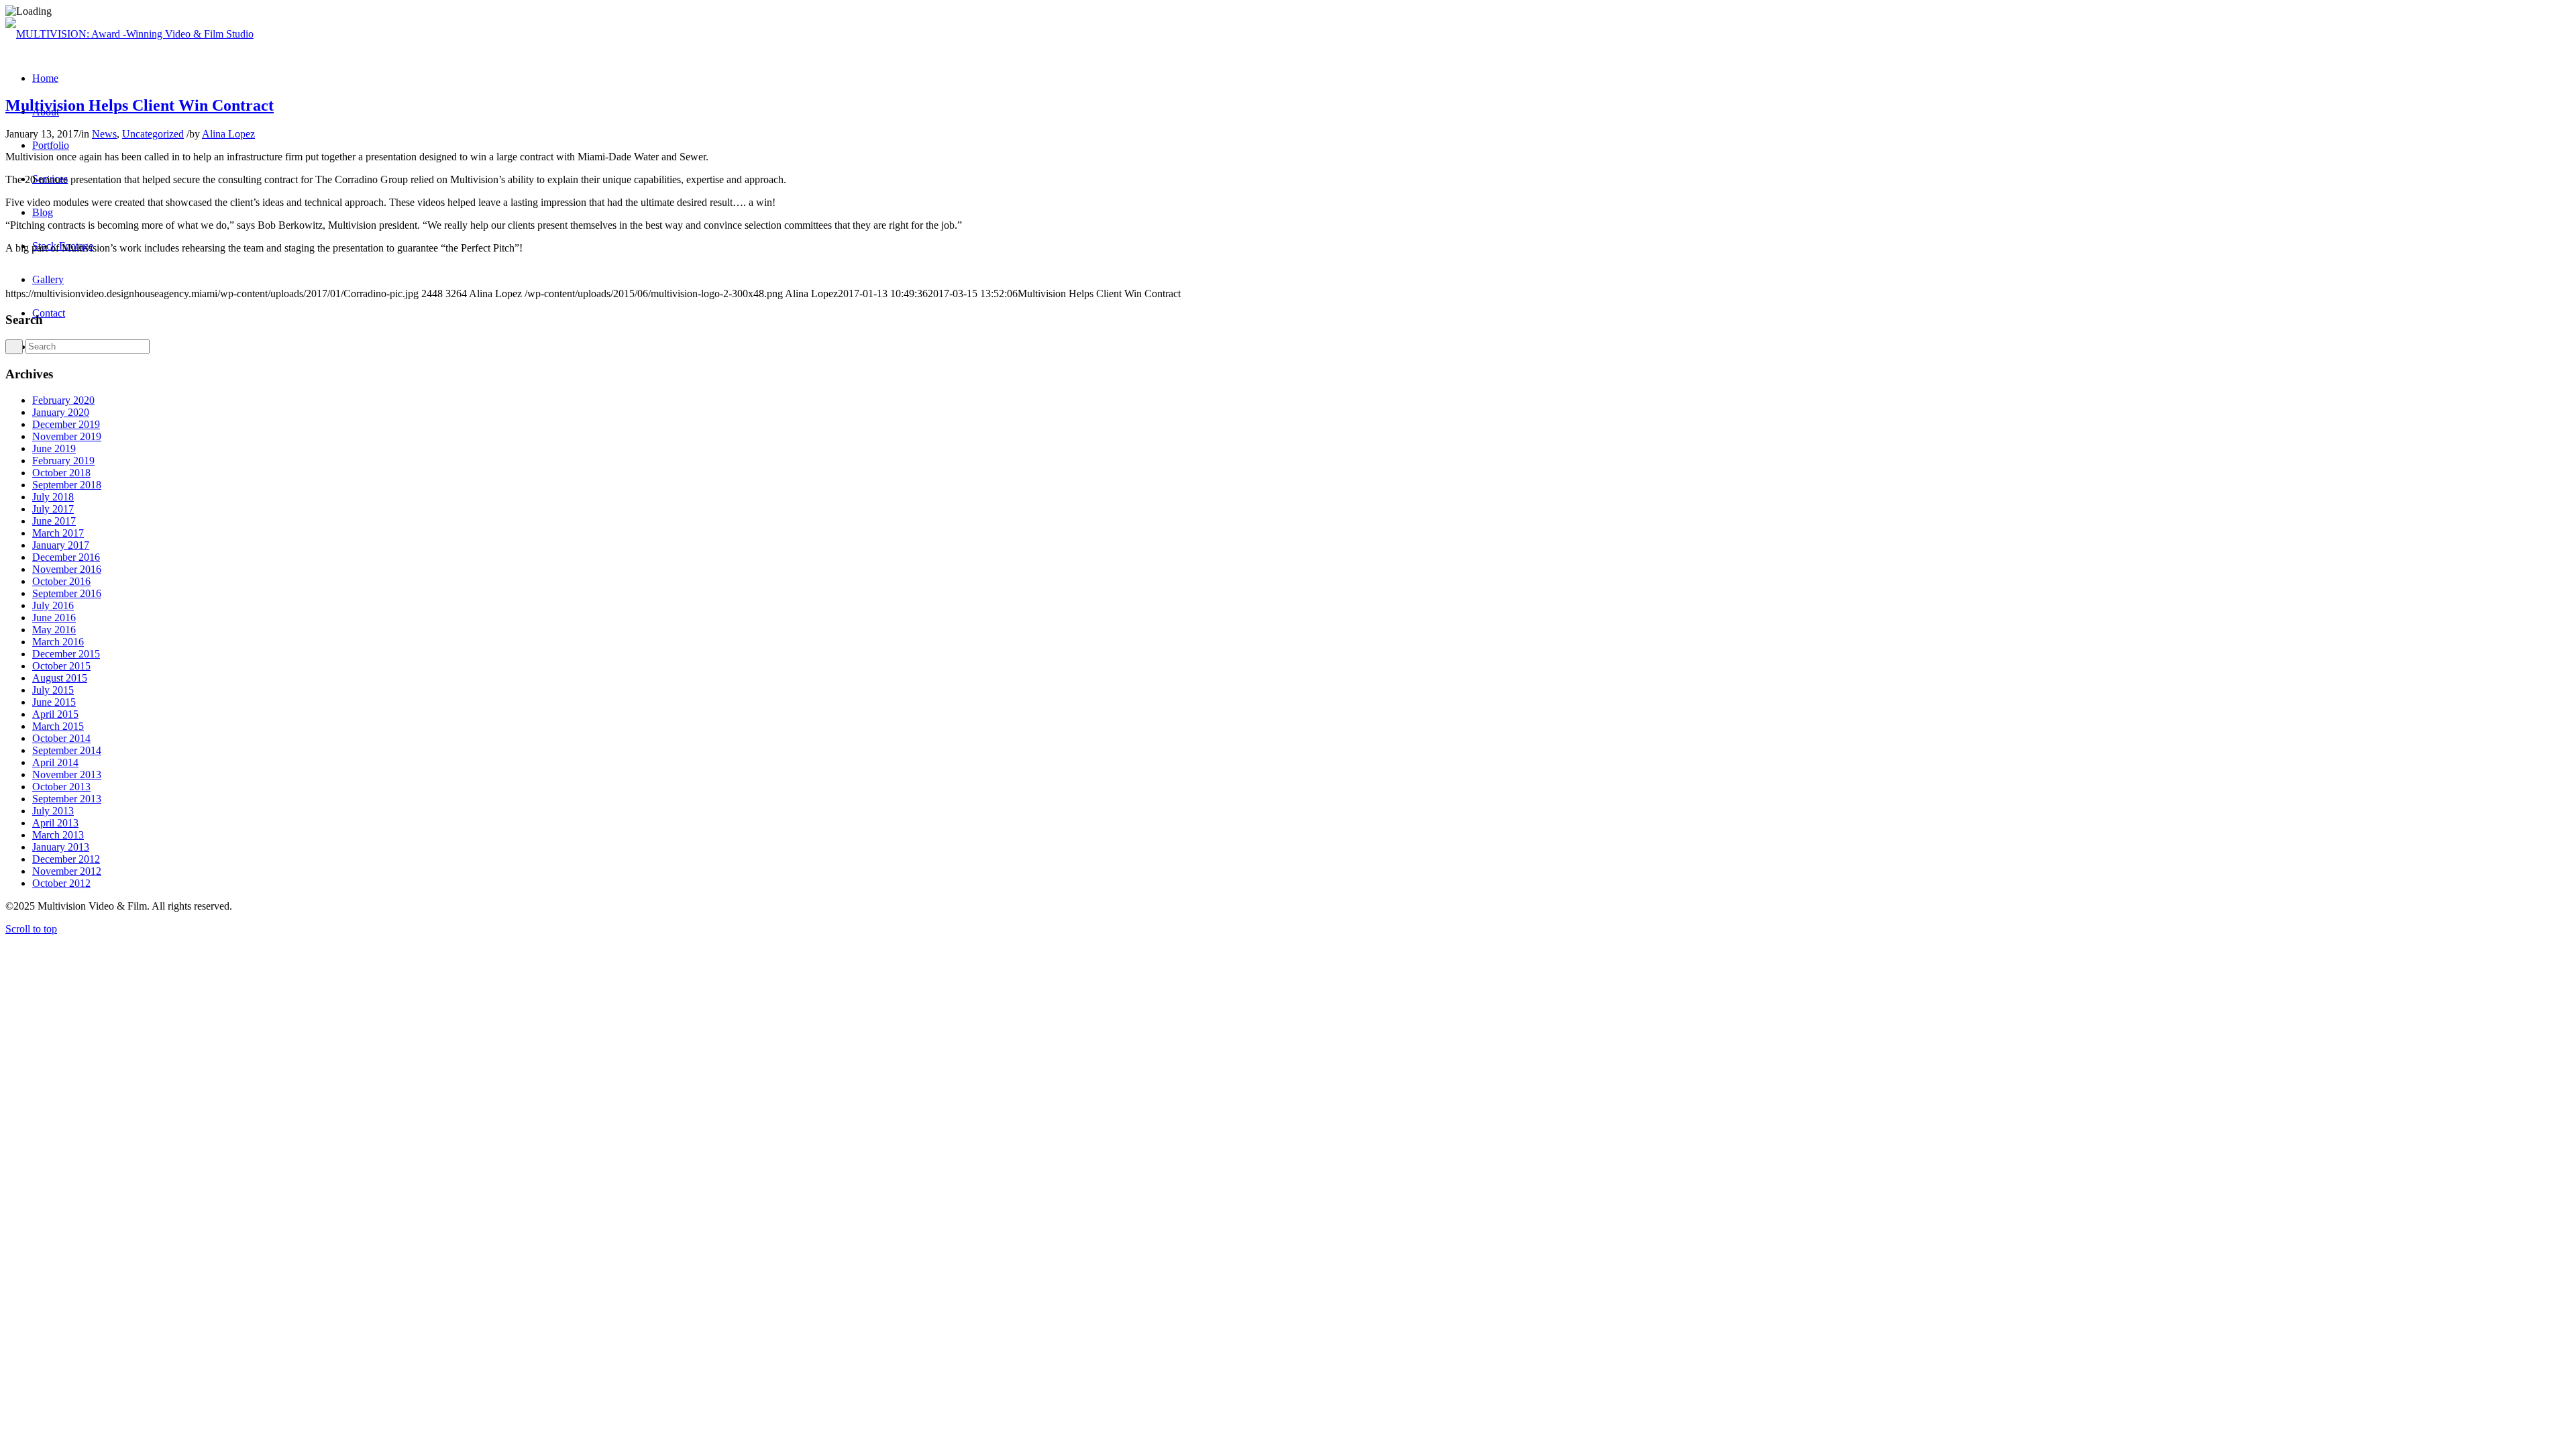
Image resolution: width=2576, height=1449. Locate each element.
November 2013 (67, 774)
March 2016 (58, 642)
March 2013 (58, 835)
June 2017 (54, 521)
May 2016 (54, 630)
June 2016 (54, 618)
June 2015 (54, 702)
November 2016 (67, 569)
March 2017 (58, 533)
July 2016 (53, 605)
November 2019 (67, 436)
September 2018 (67, 485)
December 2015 (66, 654)
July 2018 (53, 497)
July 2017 (53, 509)
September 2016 (67, 593)
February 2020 (63, 400)
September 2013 (67, 799)
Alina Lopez (228, 134)
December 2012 (66, 859)
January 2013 (61, 847)
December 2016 (66, 557)
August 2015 (60, 678)
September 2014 (67, 750)
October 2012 (61, 883)
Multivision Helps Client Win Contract (140, 105)
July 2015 (53, 690)
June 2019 (54, 448)
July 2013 (53, 811)
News (104, 134)
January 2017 (61, 545)
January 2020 (61, 412)
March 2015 (58, 726)
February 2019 (63, 461)
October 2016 (61, 581)
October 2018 (61, 473)
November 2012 (67, 871)
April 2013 (55, 823)
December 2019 (66, 424)
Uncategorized (153, 134)
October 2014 (61, 738)
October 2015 (61, 666)
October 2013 (61, 787)
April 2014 (55, 762)
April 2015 (55, 714)
